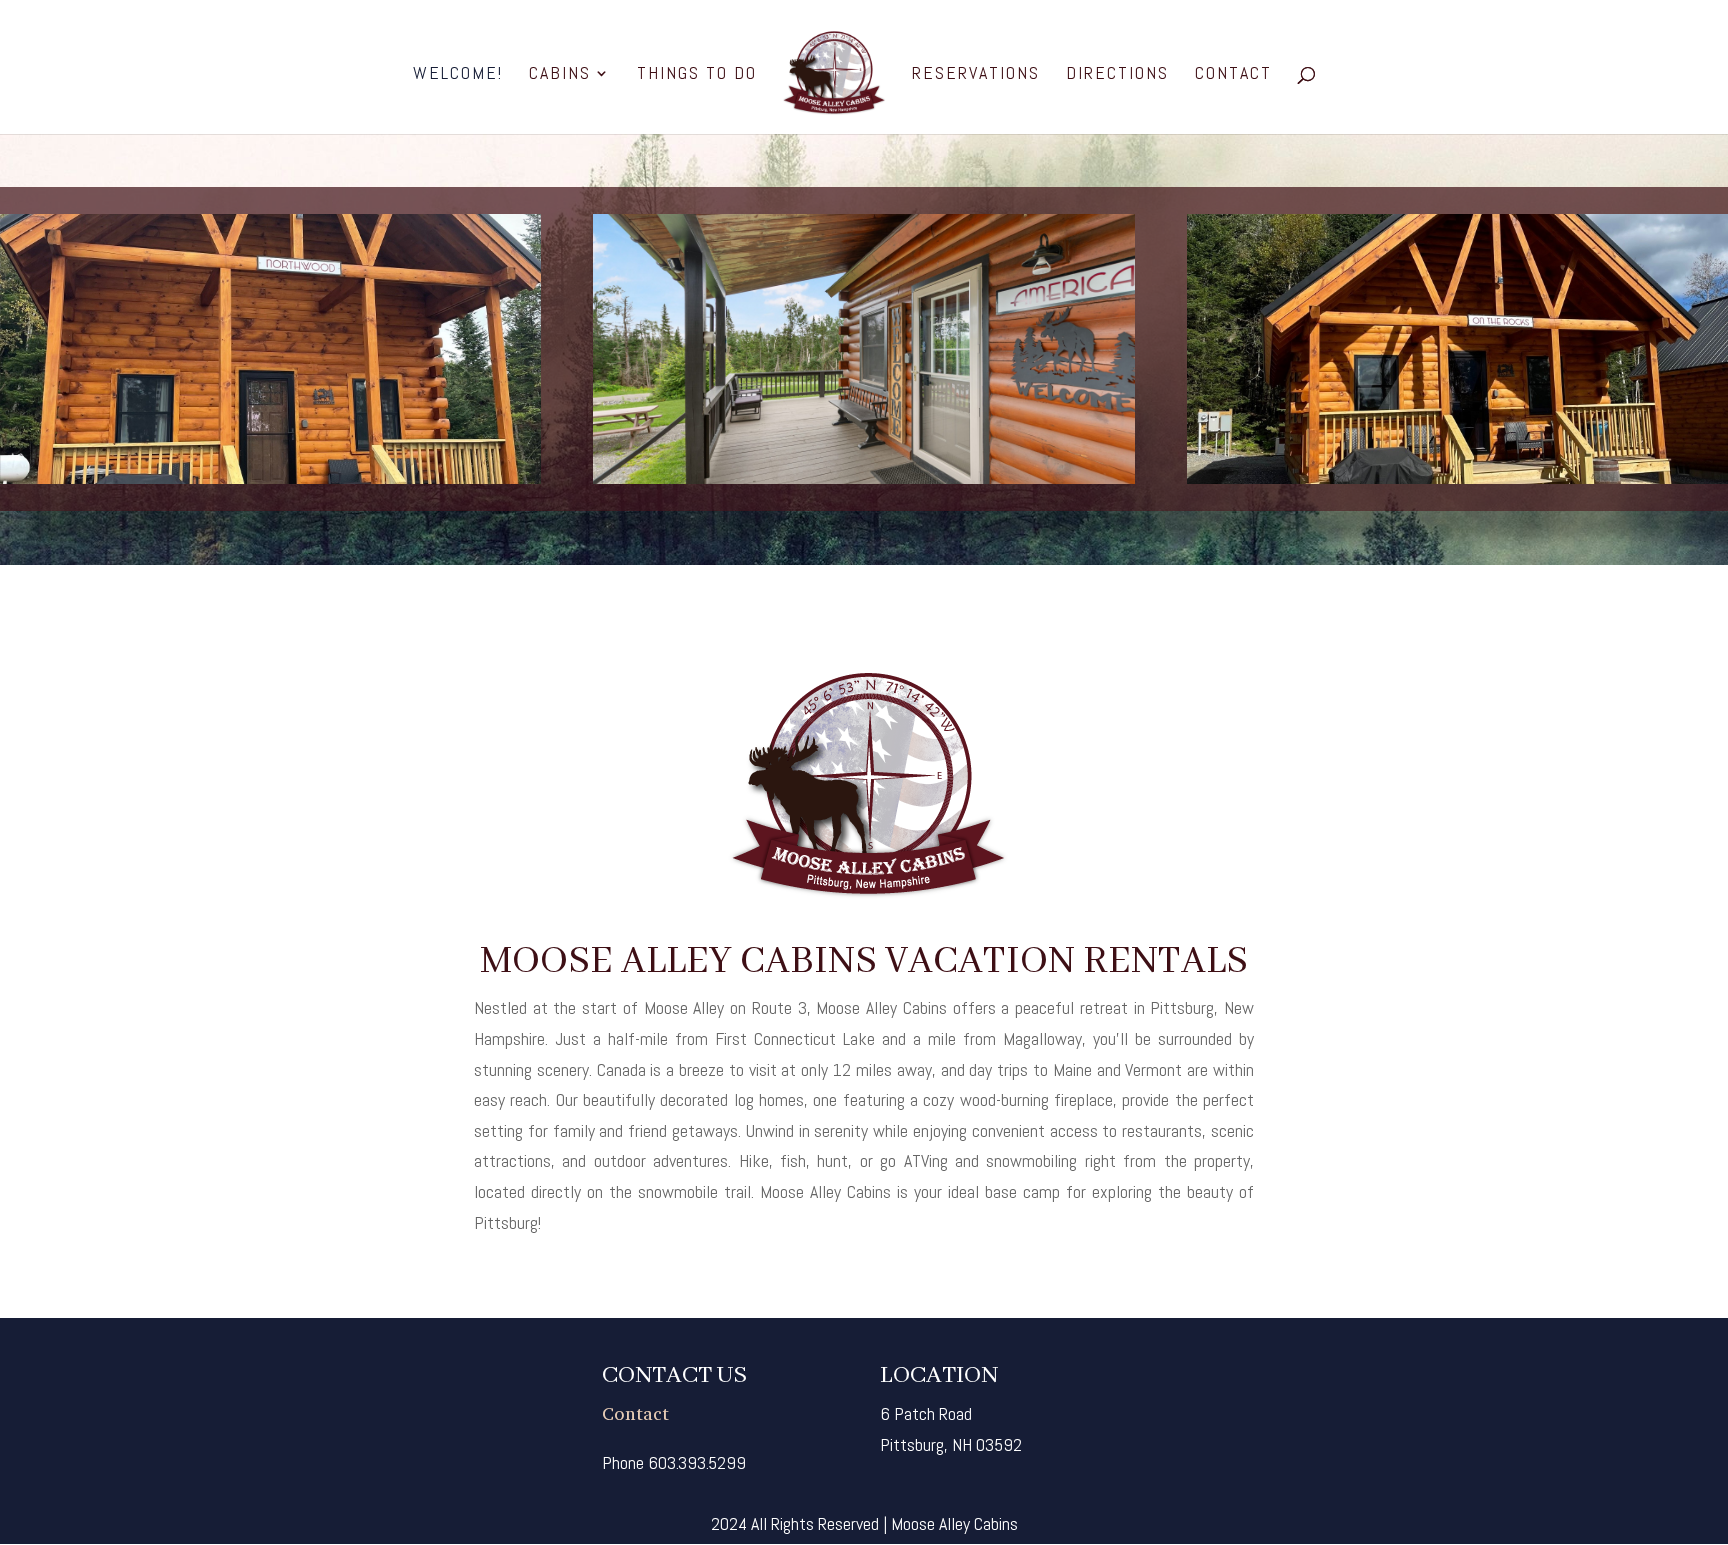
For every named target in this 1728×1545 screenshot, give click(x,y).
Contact (1233, 75)
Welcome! (458, 75)
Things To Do (697, 75)
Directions (1117, 75)
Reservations (976, 75)
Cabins (560, 75)
